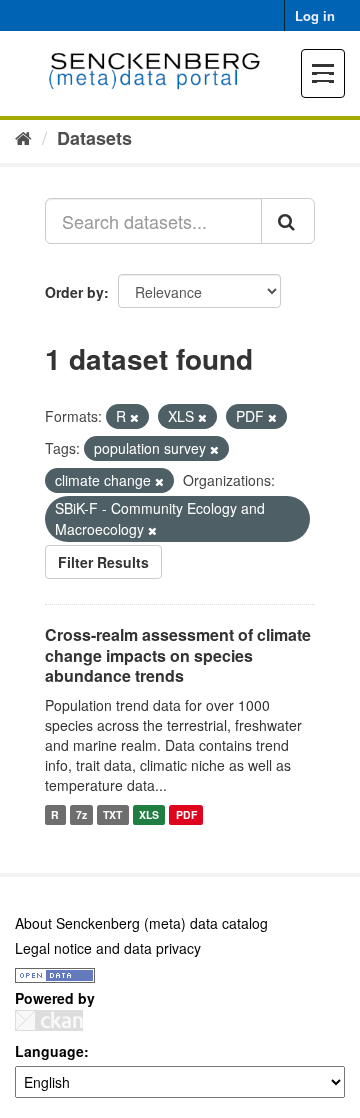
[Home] (23, 137)
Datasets (94, 138)
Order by (74, 292)
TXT (112, 814)
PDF (186, 814)
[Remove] (134, 417)
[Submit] (288, 221)
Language (49, 1051)
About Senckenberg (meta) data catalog (141, 923)
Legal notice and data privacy (108, 948)
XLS (149, 814)
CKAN (49, 1020)
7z (81, 814)
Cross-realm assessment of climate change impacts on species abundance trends (178, 655)
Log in (315, 15)
